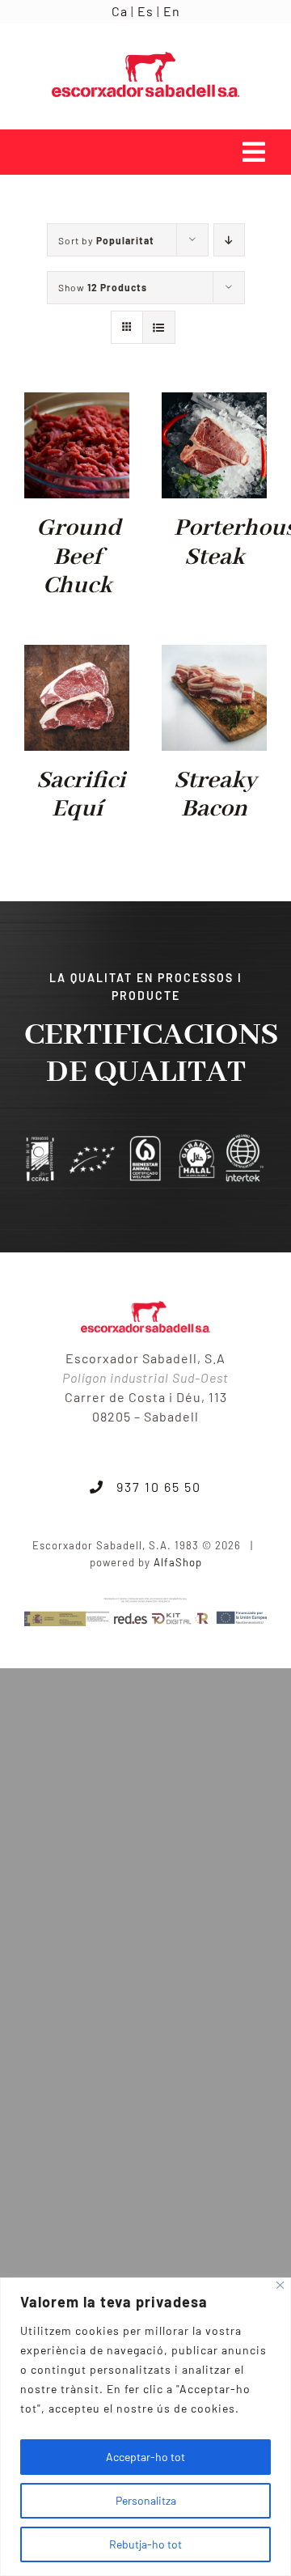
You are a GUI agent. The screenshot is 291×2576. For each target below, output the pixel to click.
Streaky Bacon (215, 795)
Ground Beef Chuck (79, 557)
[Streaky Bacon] (214, 656)
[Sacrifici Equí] (77, 656)
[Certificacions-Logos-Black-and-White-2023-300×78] (145, 1140)
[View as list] (159, 327)
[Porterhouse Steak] (214, 403)
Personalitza (146, 2500)
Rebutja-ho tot (145, 2544)
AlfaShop (178, 1562)
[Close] (280, 2285)
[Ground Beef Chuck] (77, 403)
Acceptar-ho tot (145, 2457)
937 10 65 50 (153, 1487)
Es (145, 11)
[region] (145, 2427)
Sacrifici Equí (81, 795)
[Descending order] (229, 240)
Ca (120, 11)
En (172, 11)
